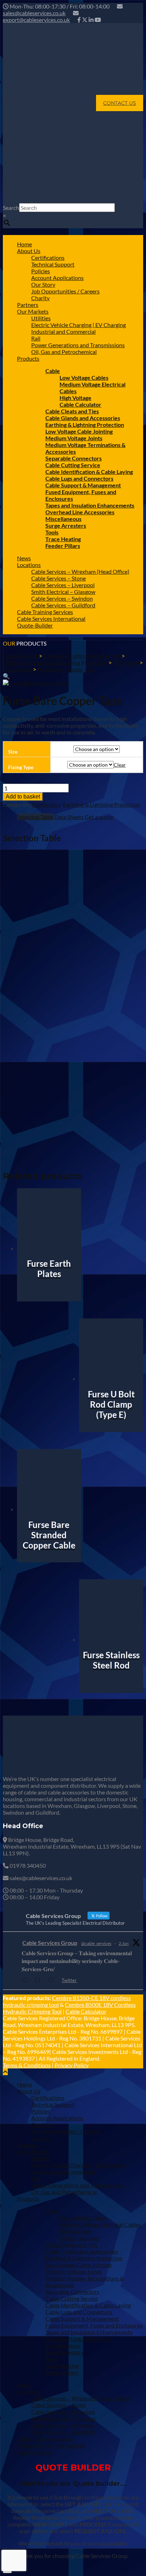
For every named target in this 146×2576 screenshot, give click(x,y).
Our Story (43, 284)
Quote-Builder (35, 625)
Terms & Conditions (27, 2065)
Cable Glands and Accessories (83, 418)
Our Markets (33, 311)
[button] (6, 676)
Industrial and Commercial (63, 331)
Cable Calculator (80, 404)
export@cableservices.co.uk (36, 20)
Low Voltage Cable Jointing (79, 431)
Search (11, 208)
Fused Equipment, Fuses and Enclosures (94, 2325)
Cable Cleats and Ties (72, 411)
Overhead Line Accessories (80, 512)
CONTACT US (120, 103)
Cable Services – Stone (58, 578)
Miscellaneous (63, 519)
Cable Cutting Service (73, 465)
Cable (53, 371)
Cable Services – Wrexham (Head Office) (80, 571)
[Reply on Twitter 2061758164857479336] (26, 1980)
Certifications (48, 257)
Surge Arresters (66, 525)
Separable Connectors (74, 458)
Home (24, 244)
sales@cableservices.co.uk (34, 13)
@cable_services (96, 1943)
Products (28, 358)
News (24, 558)
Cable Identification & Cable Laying (89, 472)
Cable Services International (51, 619)
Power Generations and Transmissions (78, 345)
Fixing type (21, 767)
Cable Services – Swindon (62, 598)
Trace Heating (63, 539)
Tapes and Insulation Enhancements (90, 505)
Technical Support (53, 264)
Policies (41, 271)
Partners (28, 305)
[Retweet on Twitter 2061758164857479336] (40, 1980)
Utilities (41, 318)
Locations (29, 565)
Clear (120, 765)
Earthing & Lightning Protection (85, 425)
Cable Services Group (50, 1943)
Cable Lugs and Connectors (79, 478)
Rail (36, 338)
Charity (40, 298)
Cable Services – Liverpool (63, 585)
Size (13, 752)
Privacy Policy (72, 2065)
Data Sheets (69, 817)
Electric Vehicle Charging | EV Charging (78, 325)
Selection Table (35, 817)
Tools (52, 532)
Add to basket (23, 797)
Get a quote (99, 817)
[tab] (35, 817)
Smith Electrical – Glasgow (63, 592)
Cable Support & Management (83, 485)
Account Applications (57, 278)
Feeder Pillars (63, 546)
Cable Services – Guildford (63, 605)
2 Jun (124, 1943)
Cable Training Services (45, 612)
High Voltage (75, 398)
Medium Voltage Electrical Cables (100, 2224)
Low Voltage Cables (84, 377)
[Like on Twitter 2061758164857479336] (53, 1980)
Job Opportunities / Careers (65, 291)
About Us (29, 251)
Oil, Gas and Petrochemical (64, 352)
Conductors (46, 804)
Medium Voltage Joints (74, 438)
